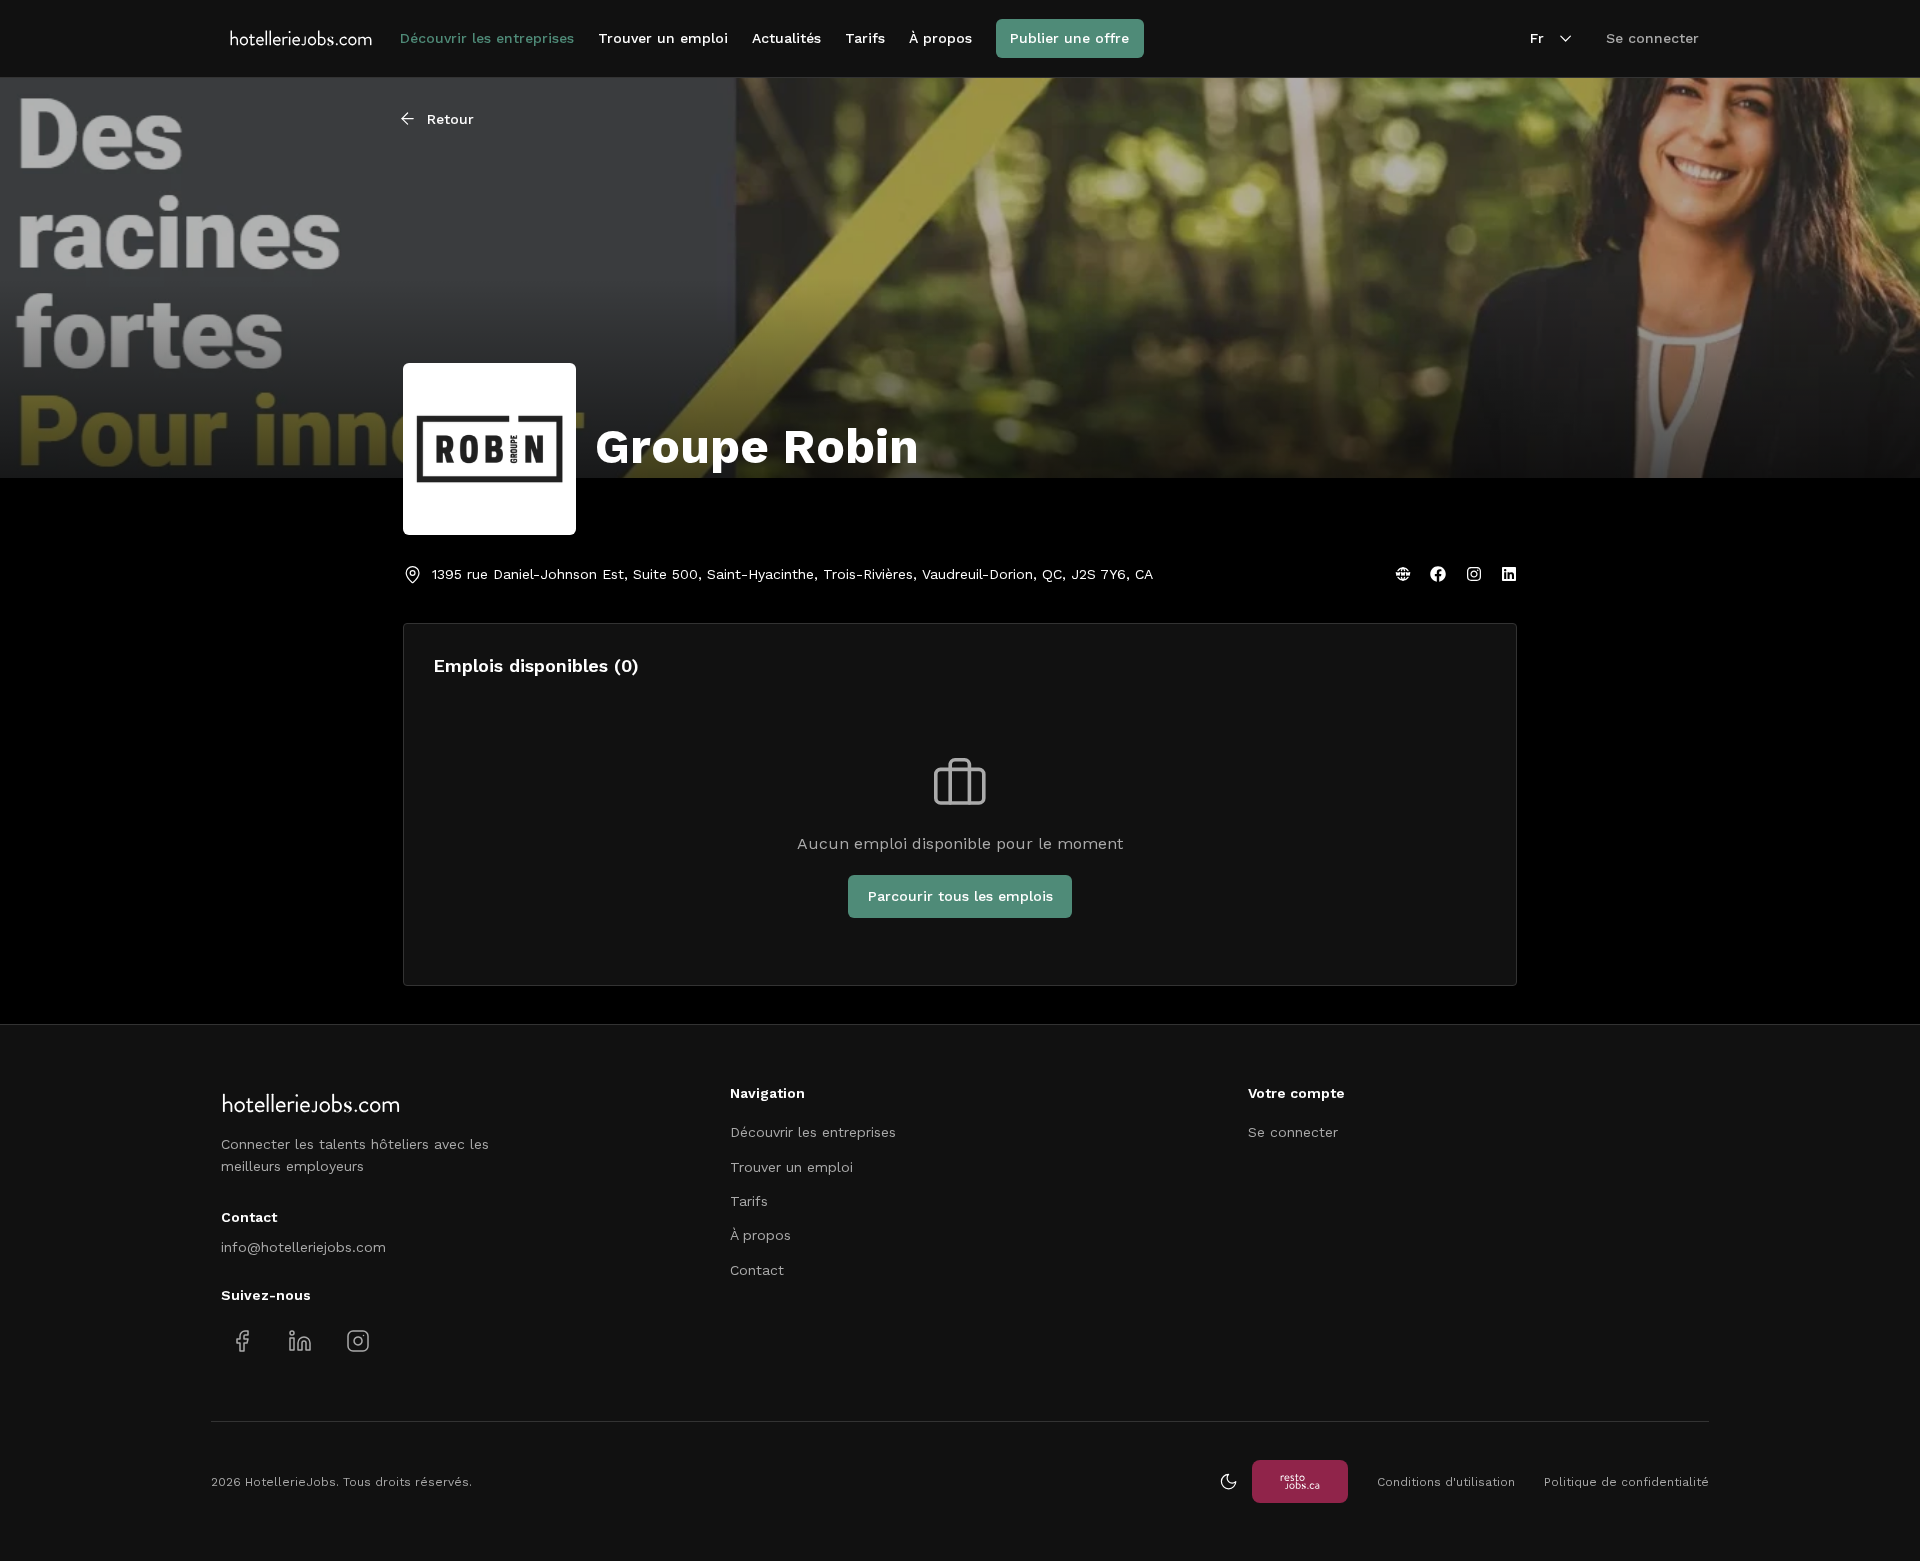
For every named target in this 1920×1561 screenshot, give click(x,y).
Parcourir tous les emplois (960, 896)
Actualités (786, 38)
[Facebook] (1438, 574)
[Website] (1403, 574)
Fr (1537, 38)
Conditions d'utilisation (1446, 1482)
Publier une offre (1069, 38)
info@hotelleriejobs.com (303, 1247)
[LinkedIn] (1509, 574)
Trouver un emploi (663, 38)
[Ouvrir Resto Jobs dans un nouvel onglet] (1300, 1481)
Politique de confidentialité (1626, 1482)
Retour (450, 119)
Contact (757, 1270)
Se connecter (1652, 38)
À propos (940, 38)
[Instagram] (1474, 574)
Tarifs (865, 38)
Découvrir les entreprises (487, 38)
